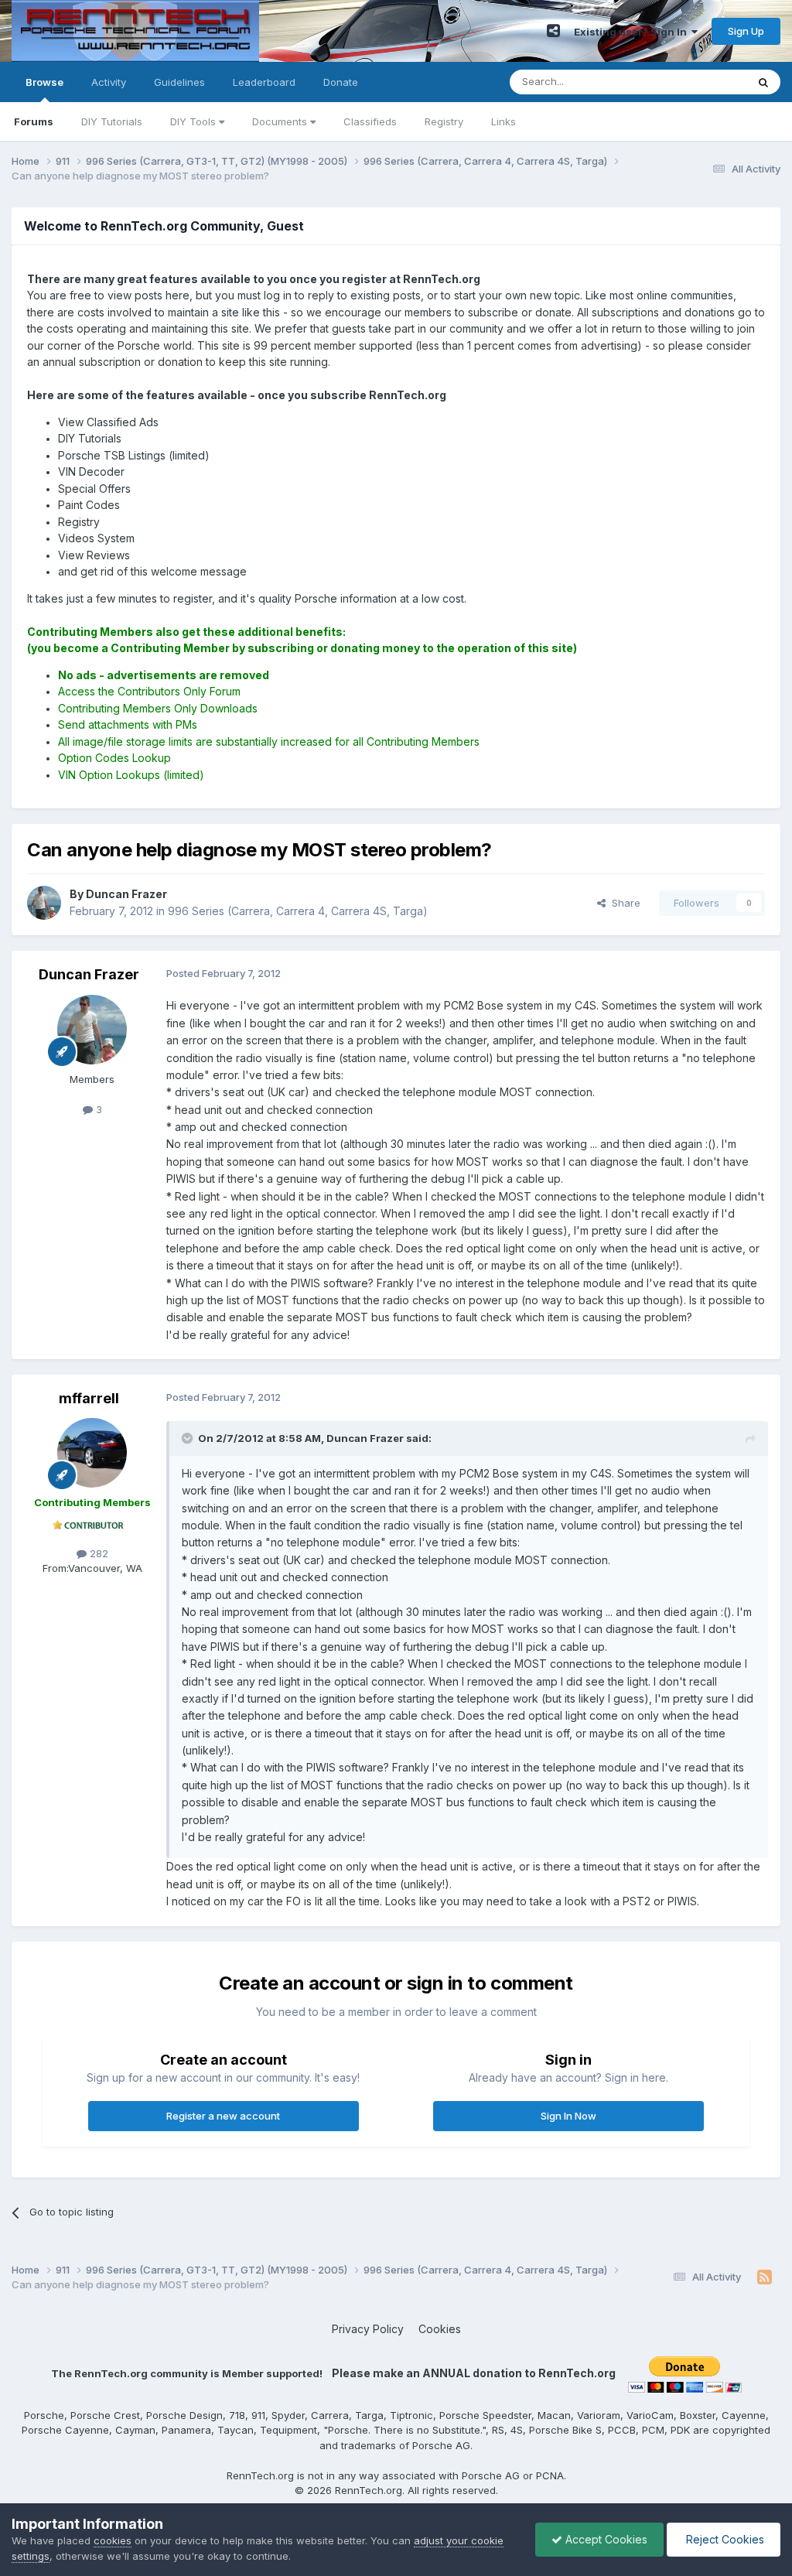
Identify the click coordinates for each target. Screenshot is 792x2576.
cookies (113, 2540)
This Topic (701, 82)
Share (623, 903)
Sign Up (746, 31)
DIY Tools (195, 121)
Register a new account (223, 2116)
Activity (109, 82)
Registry (444, 121)
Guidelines (179, 82)
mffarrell (89, 1398)
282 (97, 1553)
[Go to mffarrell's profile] (92, 1453)
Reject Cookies (724, 2539)
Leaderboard (264, 82)
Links (504, 121)
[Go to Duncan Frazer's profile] (44, 903)
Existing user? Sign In (633, 32)
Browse (44, 82)
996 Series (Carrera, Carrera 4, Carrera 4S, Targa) (298, 911)
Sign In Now (568, 2116)
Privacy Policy (368, 2329)
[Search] (763, 82)
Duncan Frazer (89, 974)
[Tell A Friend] (553, 31)
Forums (34, 121)
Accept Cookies (605, 2539)
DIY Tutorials (112, 121)
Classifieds (370, 121)
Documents (281, 121)
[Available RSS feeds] (765, 2277)
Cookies (440, 2329)
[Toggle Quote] (189, 1438)
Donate (341, 82)
